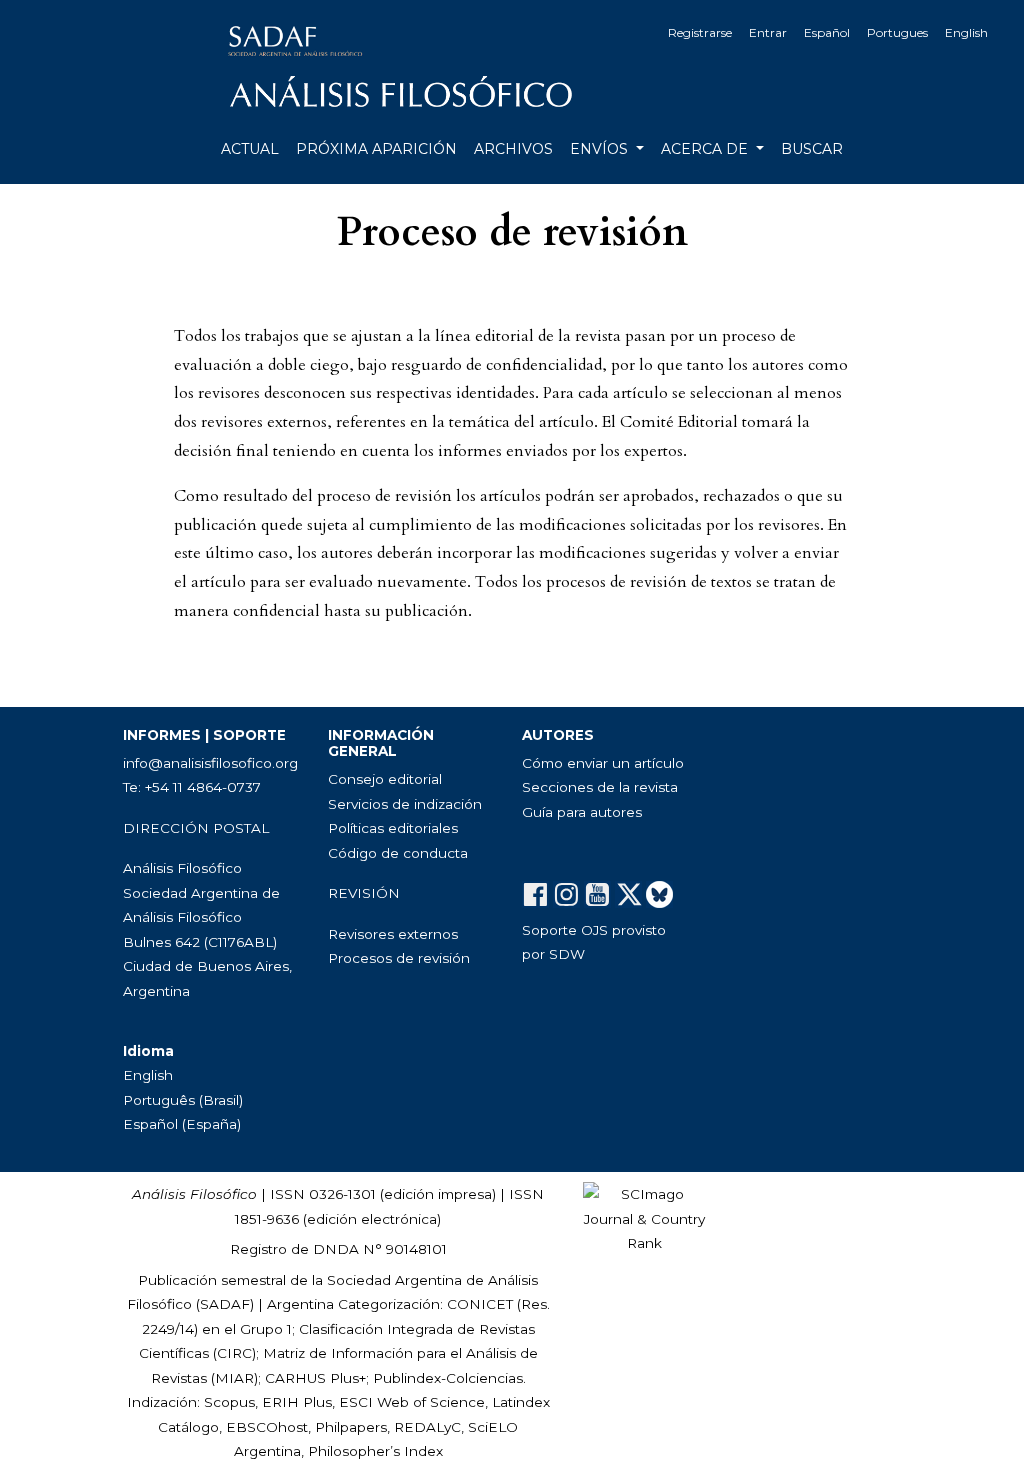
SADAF (225, 1304)
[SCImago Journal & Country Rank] (644, 1218)
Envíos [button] (601, 149)
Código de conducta (398, 853)
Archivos (513, 149)
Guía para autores (582, 812)
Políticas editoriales (393, 828)
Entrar (768, 32)
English (966, 32)
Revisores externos (393, 934)
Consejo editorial (385, 779)
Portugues (897, 32)
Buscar (812, 149)
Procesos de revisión (399, 958)
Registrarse (700, 32)
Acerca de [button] (706, 149)
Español (827, 32)
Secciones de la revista (600, 787)
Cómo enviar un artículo (603, 763)
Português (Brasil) (183, 1100)
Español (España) (182, 1124)
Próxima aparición (376, 149)
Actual (250, 149)
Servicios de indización (405, 804)
